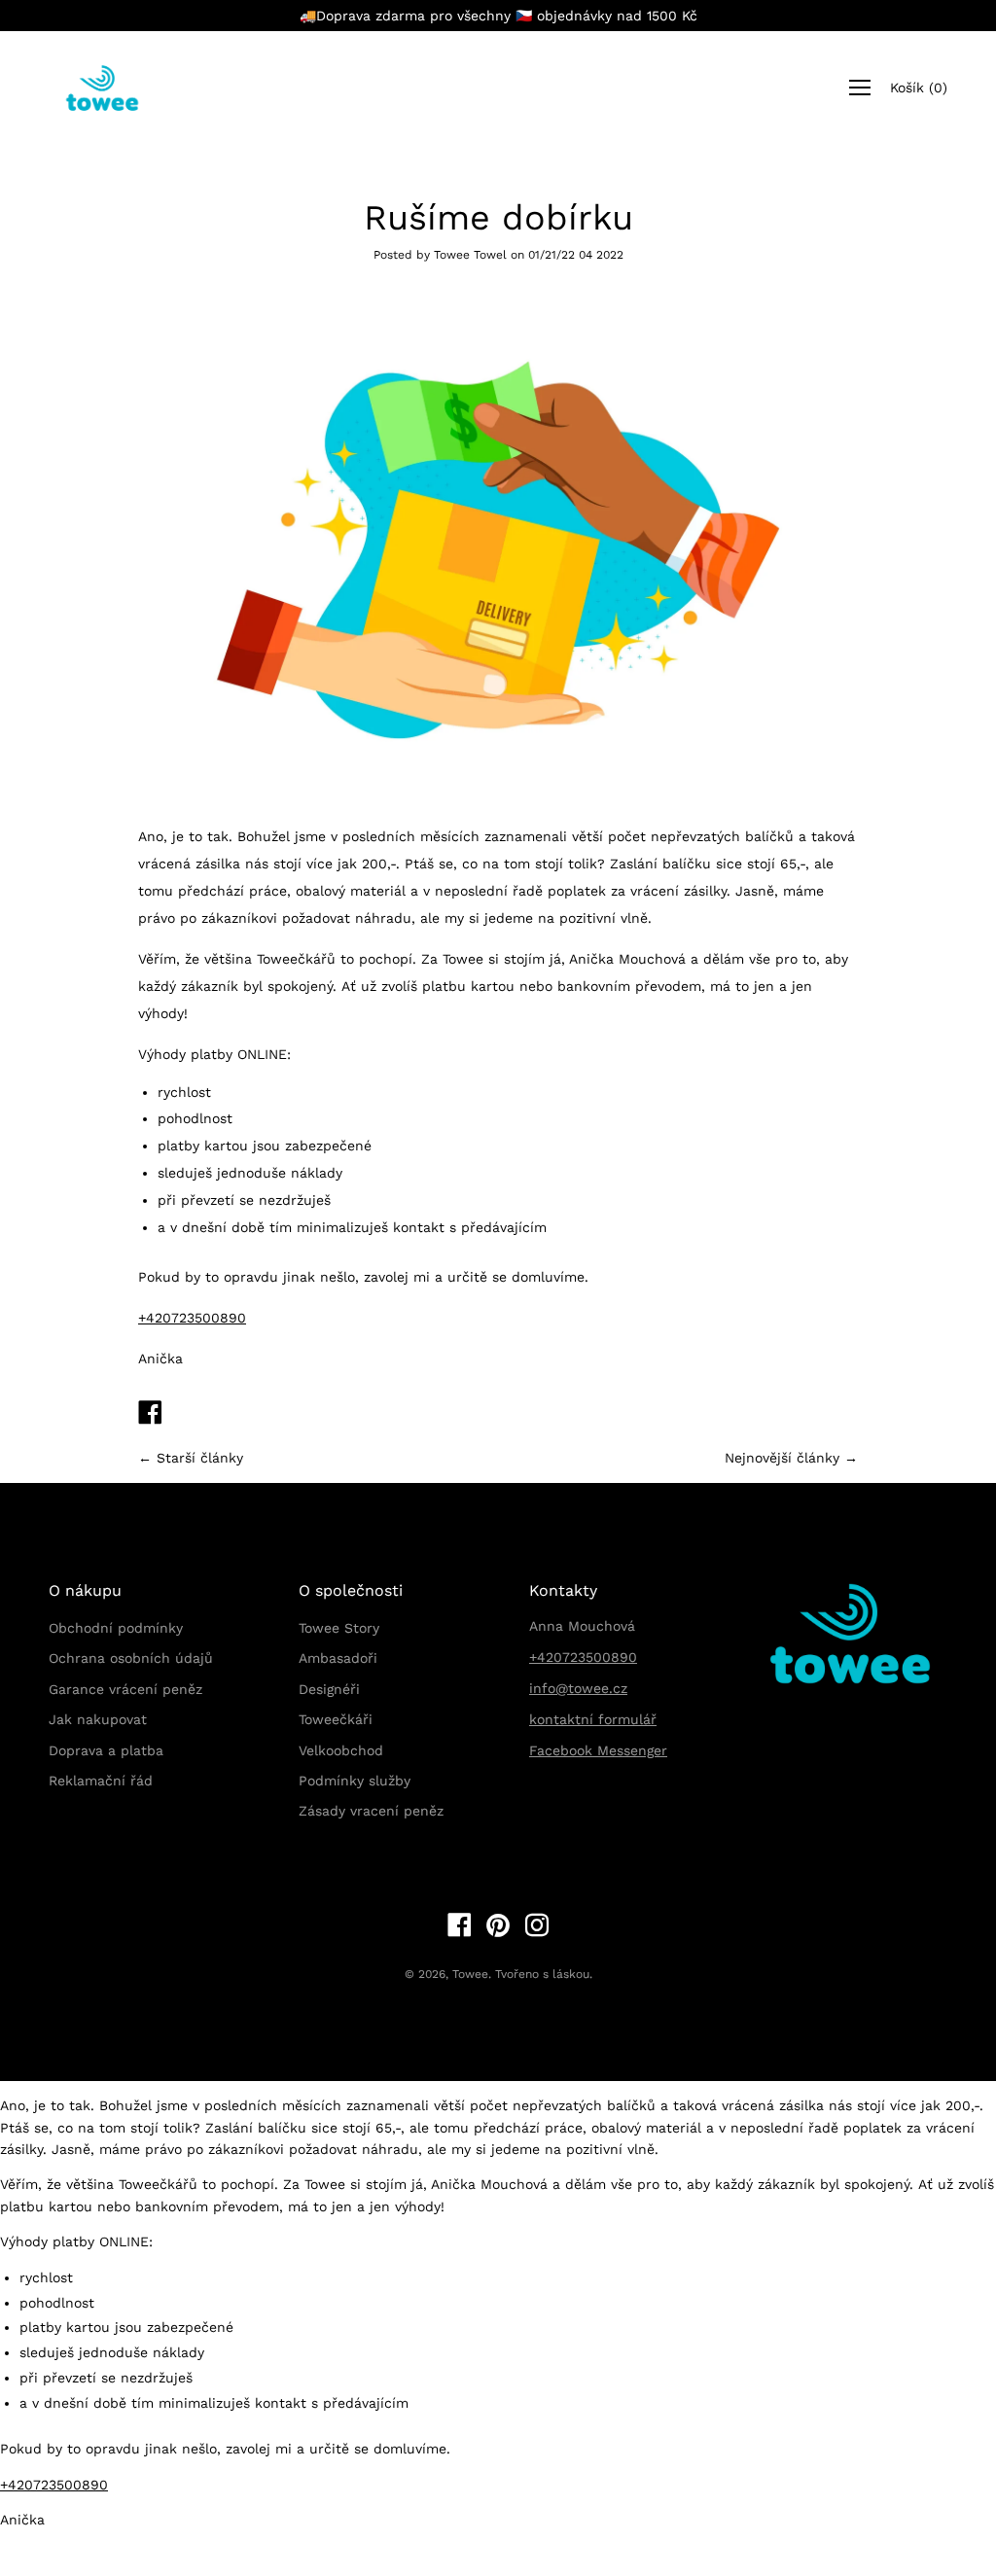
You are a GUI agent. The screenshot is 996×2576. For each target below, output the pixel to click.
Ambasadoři (338, 1658)
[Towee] (117, 88)
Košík (919, 88)
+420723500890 (192, 1318)
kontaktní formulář (593, 1719)
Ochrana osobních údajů (131, 1658)
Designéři (329, 1689)
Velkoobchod (341, 1750)
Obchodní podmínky (116, 1628)
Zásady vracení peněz (371, 1811)
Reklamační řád (101, 1781)
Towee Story (339, 1628)
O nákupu (85, 1590)
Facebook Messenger (598, 1750)
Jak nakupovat (98, 1719)
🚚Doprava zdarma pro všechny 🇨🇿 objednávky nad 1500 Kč (498, 16)
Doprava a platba (106, 1750)
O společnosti (351, 1590)
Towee (470, 1974)
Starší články (200, 1458)
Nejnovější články (782, 1458)
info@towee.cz (578, 1688)
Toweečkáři (336, 1719)
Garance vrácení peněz (125, 1689)
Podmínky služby (355, 1781)
